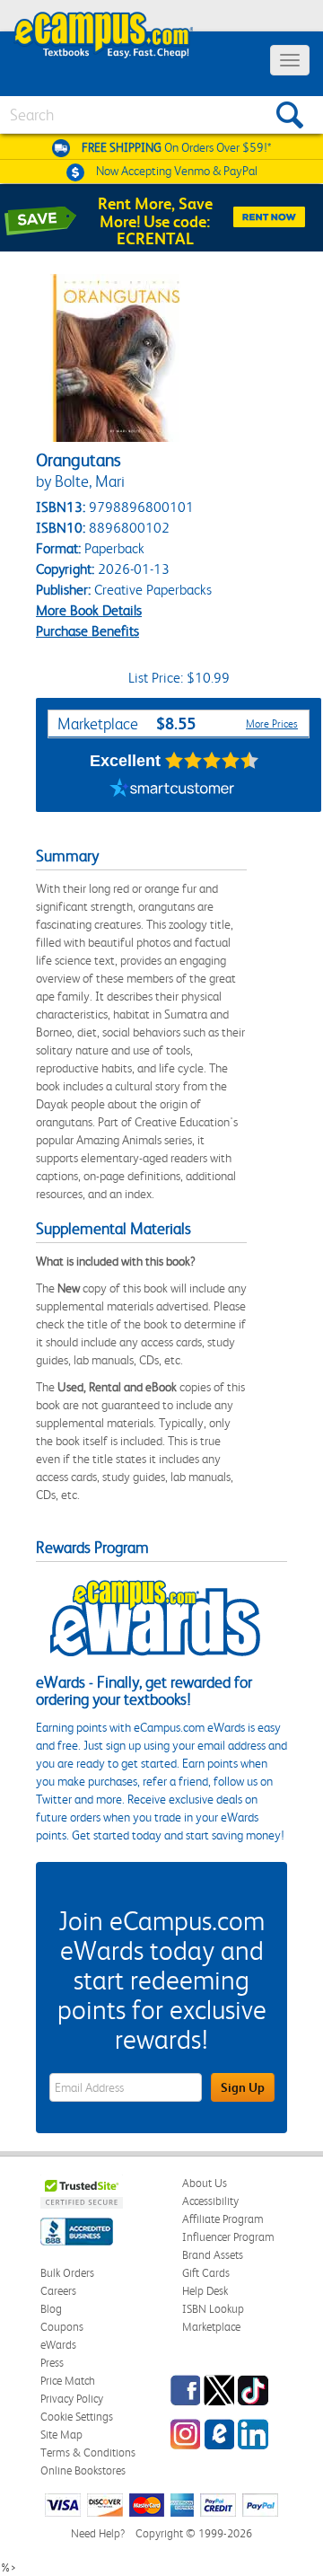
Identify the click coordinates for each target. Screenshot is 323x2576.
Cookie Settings (77, 2417)
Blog (51, 2309)
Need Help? (98, 2533)
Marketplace (211, 2327)
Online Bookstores (83, 2470)
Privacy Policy (72, 2399)
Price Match (68, 2381)
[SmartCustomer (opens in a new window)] (172, 790)
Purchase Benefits (87, 631)
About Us (205, 2183)
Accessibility (210, 2201)
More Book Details (89, 610)
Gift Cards (206, 2273)
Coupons (62, 2327)
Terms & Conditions (88, 2452)
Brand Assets (213, 2255)
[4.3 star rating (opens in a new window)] (212, 761)
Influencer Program (228, 2237)
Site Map (61, 2435)
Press (52, 2363)
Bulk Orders (67, 2273)
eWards (58, 2345)
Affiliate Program (223, 2219)
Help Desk (205, 2291)
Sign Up (243, 2087)
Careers (58, 2291)
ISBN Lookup (213, 2309)
